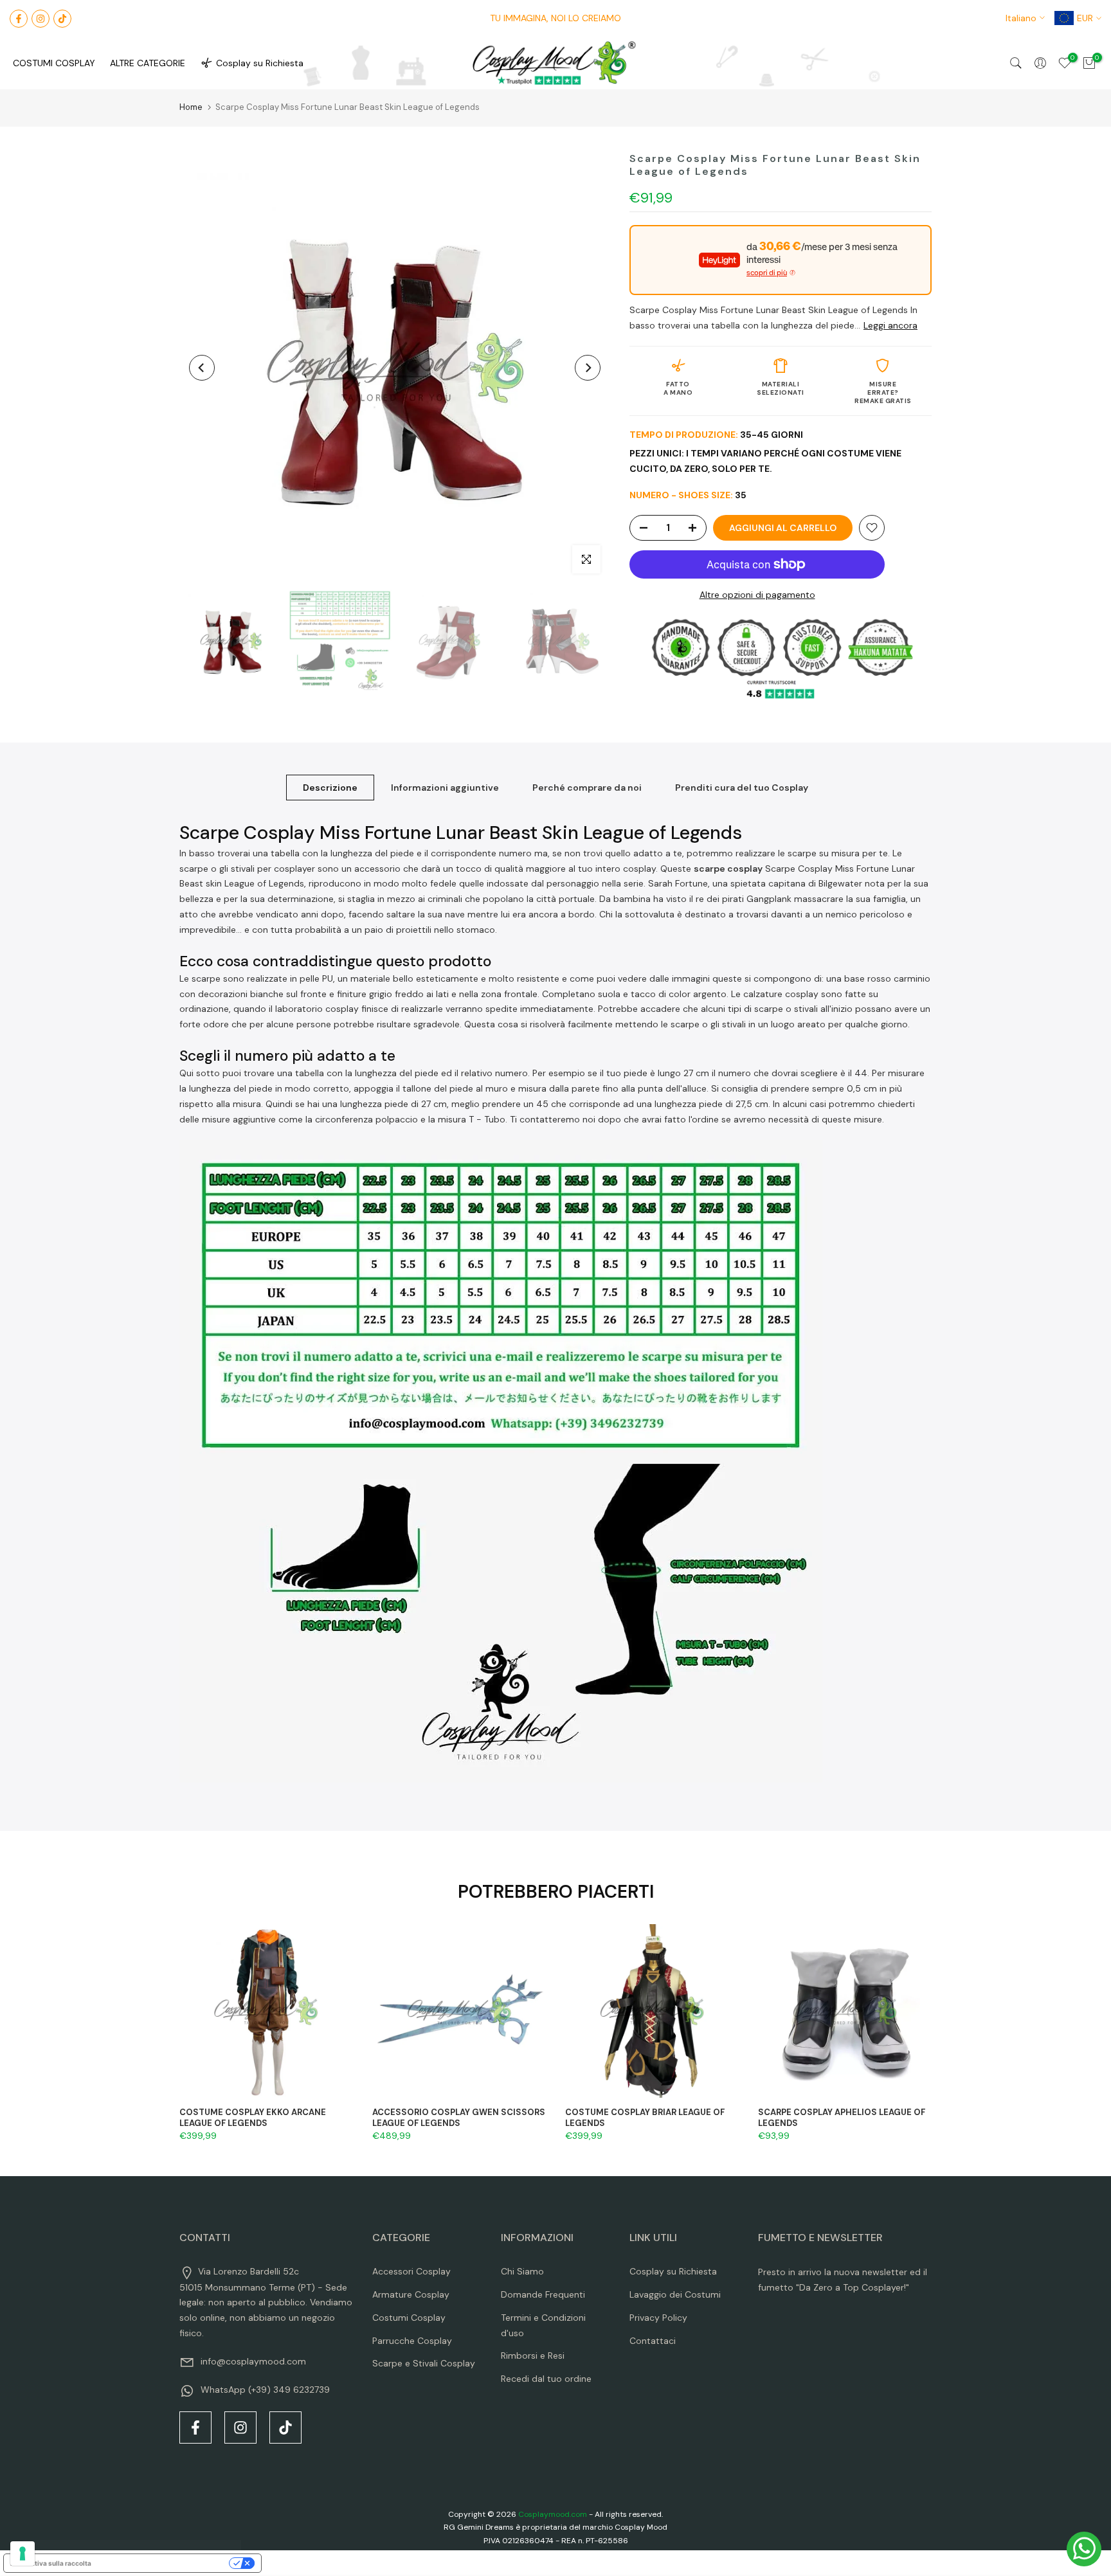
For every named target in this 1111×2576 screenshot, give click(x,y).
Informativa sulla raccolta (51, 2563)
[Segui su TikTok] (62, 19)
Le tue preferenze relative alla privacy (164, 2563)
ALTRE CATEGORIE (148, 63)
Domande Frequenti (543, 2294)
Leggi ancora (890, 325)
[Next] (588, 368)
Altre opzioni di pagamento (757, 595)
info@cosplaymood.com (253, 2361)
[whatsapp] (1084, 2549)
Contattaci (653, 2341)
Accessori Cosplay (411, 2271)
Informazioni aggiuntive (445, 788)
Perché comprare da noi (587, 788)
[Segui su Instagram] (41, 19)
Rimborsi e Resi (533, 2355)
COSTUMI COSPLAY (54, 63)
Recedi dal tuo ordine (546, 2379)
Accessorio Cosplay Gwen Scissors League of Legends (459, 2118)
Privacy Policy (658, 2318)
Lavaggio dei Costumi (675, 2294)
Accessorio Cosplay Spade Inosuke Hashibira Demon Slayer (159, 2513)
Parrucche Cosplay (412, 2341)
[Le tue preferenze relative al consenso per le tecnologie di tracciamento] (23, 2553)
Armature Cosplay (411, 2294)
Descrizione (330, 788)
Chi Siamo (522, 2271)
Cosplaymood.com (553, 2514)
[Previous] (202, 368)
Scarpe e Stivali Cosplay (424, 2363)
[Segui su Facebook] (19, 19)
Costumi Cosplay (409, 2318)
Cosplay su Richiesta (260, 63)
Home (191, 107)
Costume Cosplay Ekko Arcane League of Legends (253, 2118)
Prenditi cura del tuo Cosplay (742, 788)
